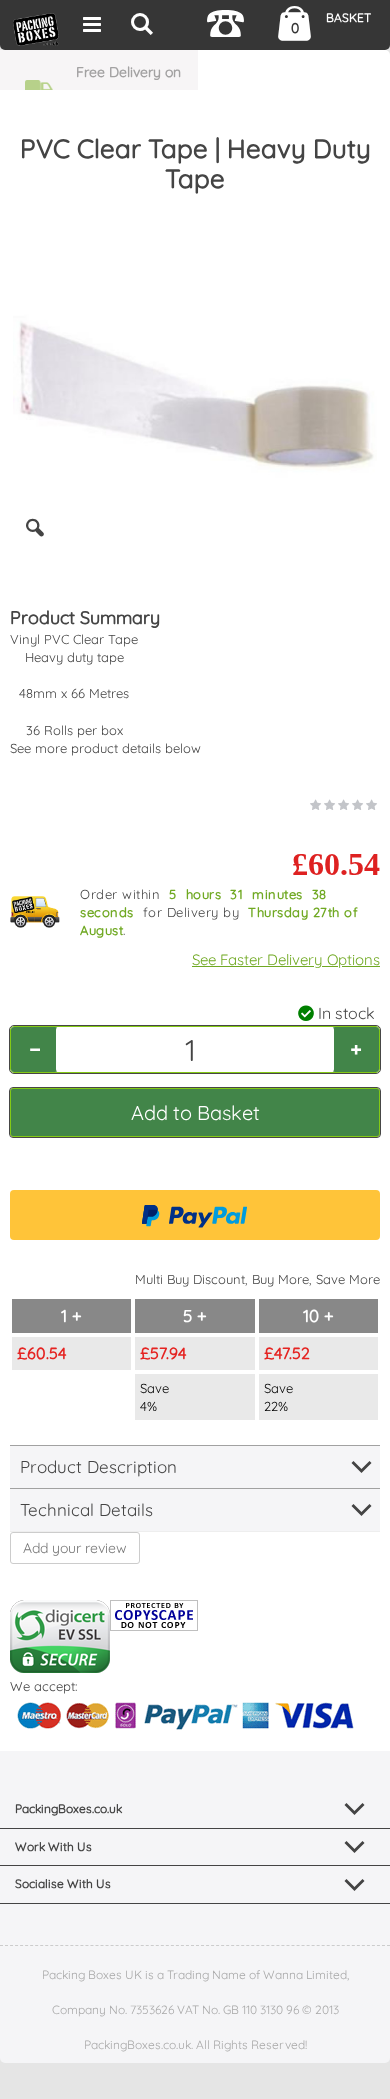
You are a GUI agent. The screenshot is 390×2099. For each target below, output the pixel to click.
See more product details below (105, 748)
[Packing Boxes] (36, 28)
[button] (35, 543)
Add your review (75, 1548)
